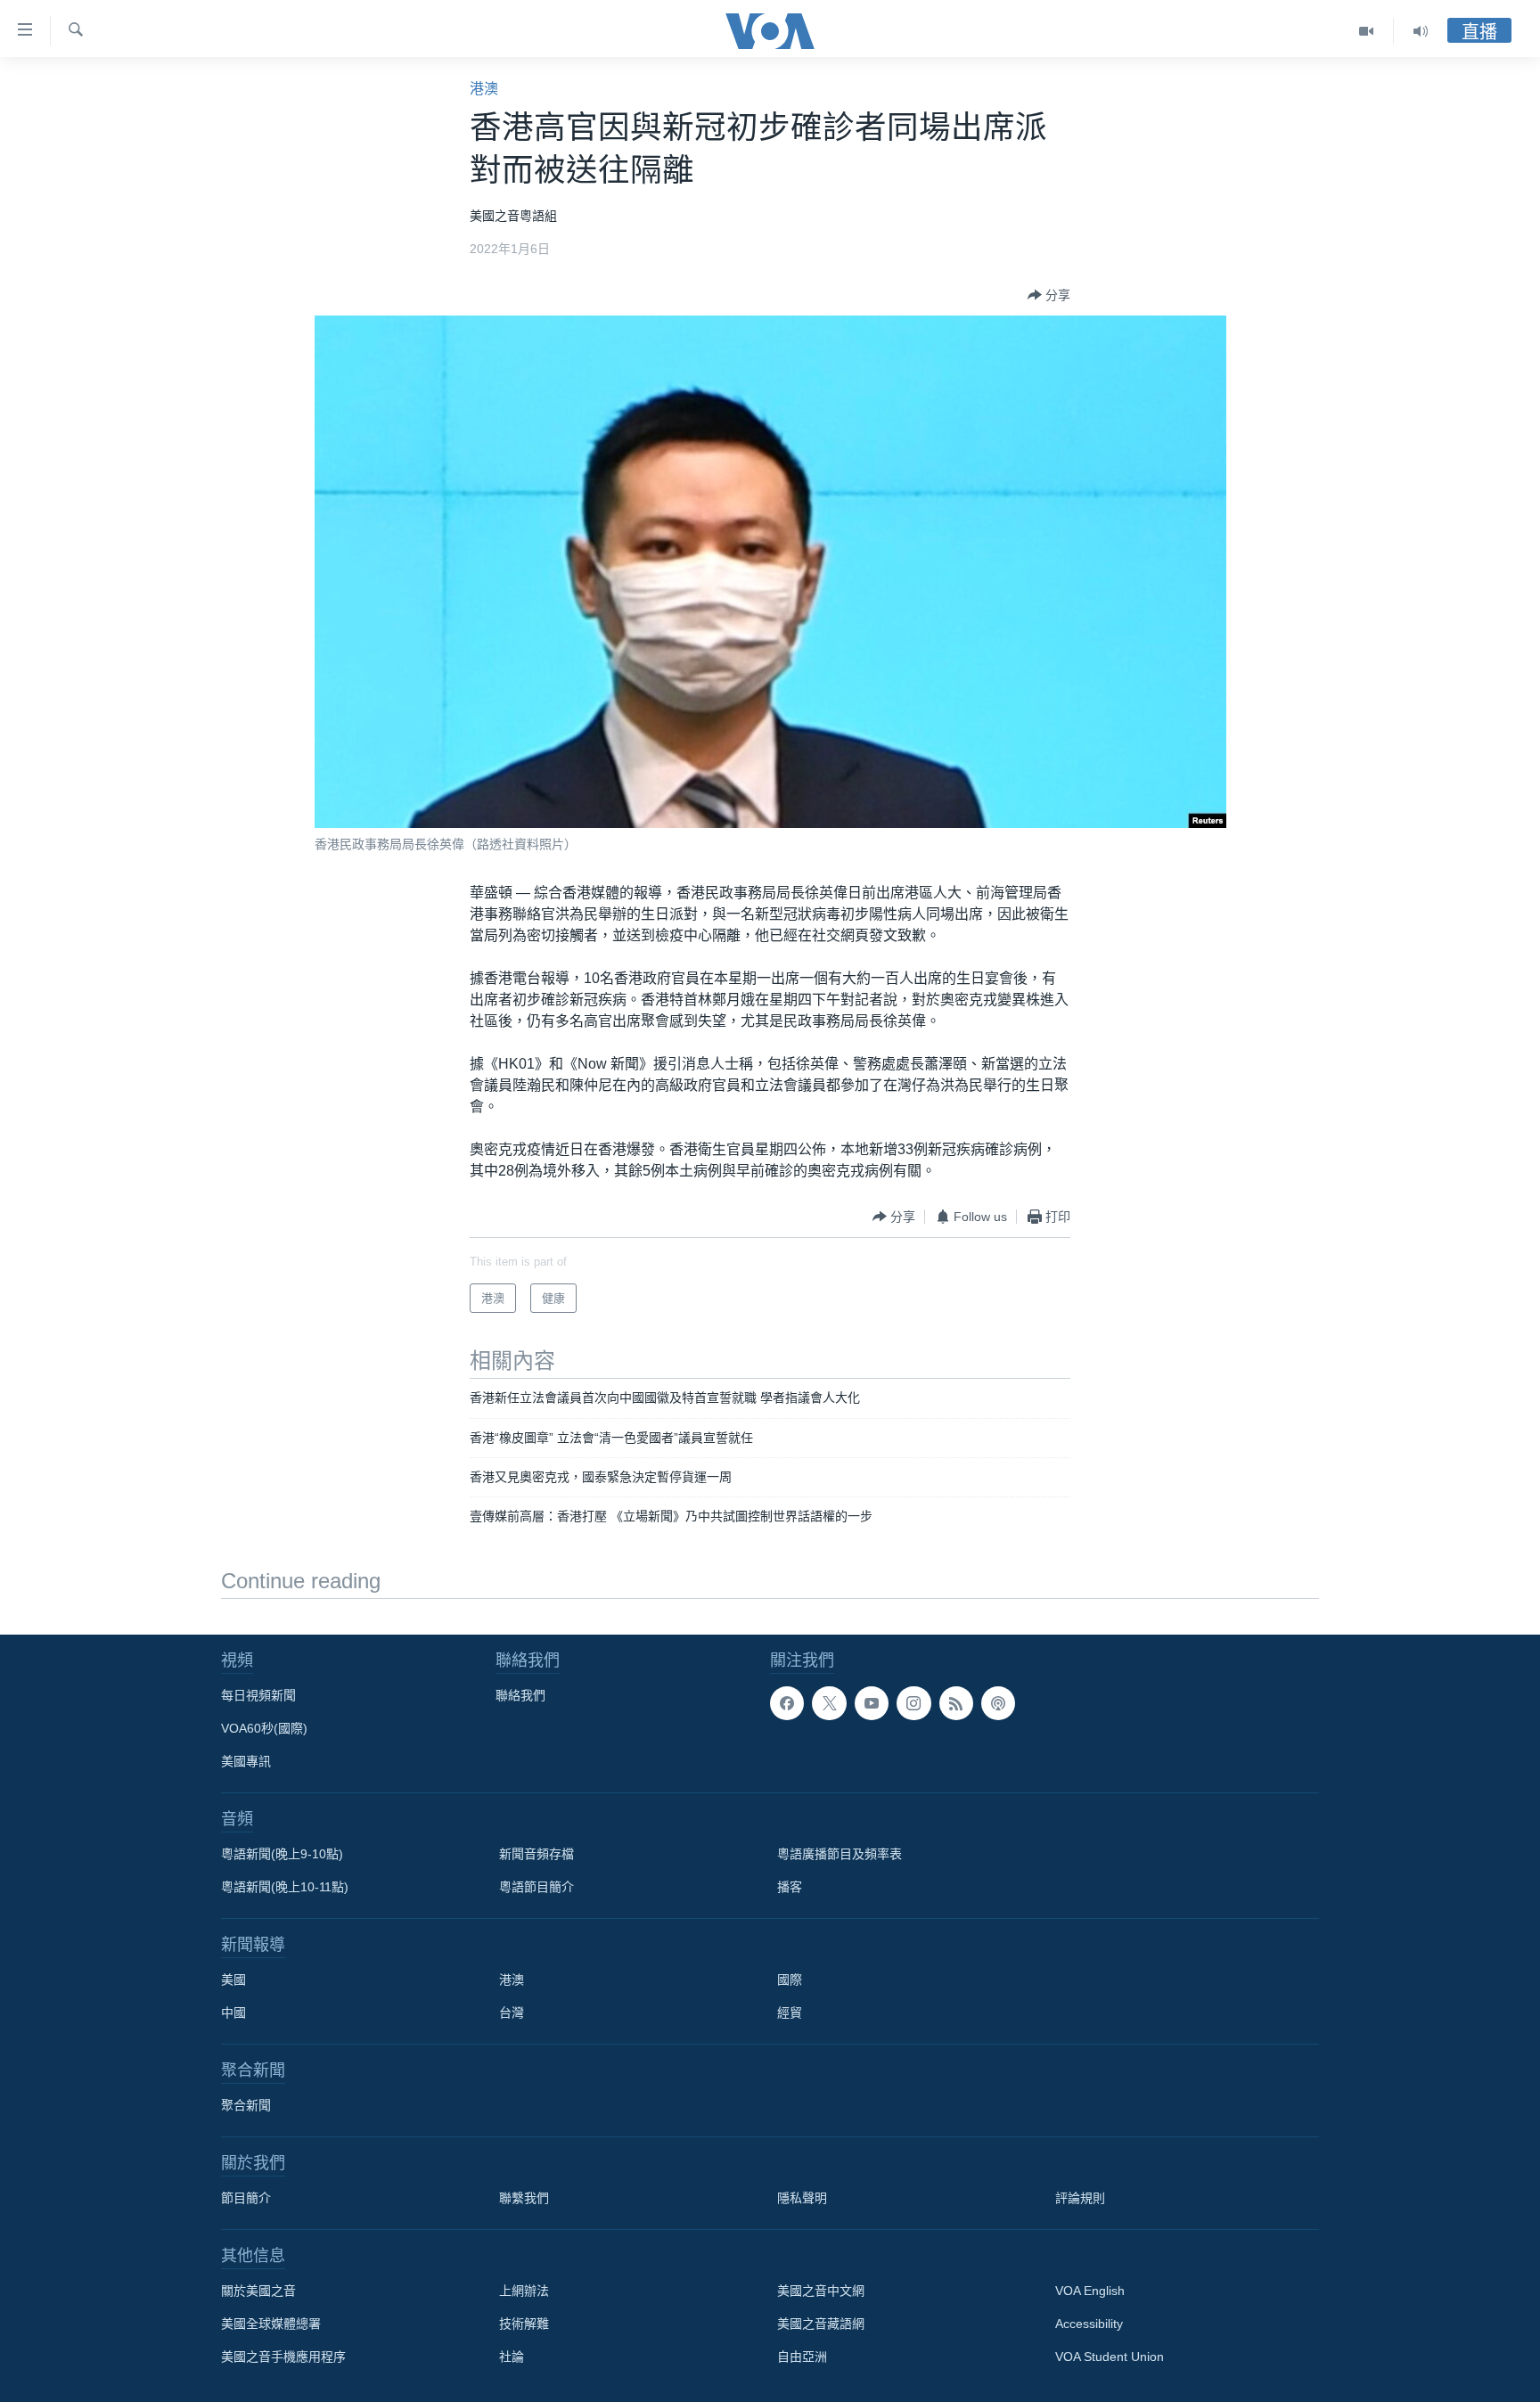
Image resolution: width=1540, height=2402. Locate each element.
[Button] (1049, 295)
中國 (233, 2013)
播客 (790, 1887)
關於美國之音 (258, 2291)
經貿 (790, 2013)
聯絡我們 (520, 1695)
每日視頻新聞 (258, 1695)
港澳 (484, 89)
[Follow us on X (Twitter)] (829, 1703)
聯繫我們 (524, 2198)
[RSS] (956, 1703)
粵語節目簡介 (537, 1887)
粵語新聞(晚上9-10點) (282, 1854)
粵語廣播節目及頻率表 (840, 1854)
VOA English (1090, 2291)
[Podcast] (998, 1703)
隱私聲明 (802, 2198)
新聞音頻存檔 (537, 1854)
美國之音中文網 (821, 2291)
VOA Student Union (1110, 2357)
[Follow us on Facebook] (787, 1703)
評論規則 (1080, 2198)
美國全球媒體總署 (271, 2324)
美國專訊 (246, 1761)
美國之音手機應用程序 (283, 2357)
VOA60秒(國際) (264, 1728)
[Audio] (1421, 31)
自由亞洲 (802, 2357)
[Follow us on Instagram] (913, 1703)
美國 (233, 1980)
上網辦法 (524, 2291)
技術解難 (524, 2324)
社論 (512, 2357)
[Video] (1367, 31)
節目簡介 (246, 2198)
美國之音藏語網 (821, 2324)
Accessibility (1089, 2324)
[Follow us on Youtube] (872, 1703)
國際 (790, 1980)
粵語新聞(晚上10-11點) (285, 1887)
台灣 (512, 2013)
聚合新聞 (246, 2105)
